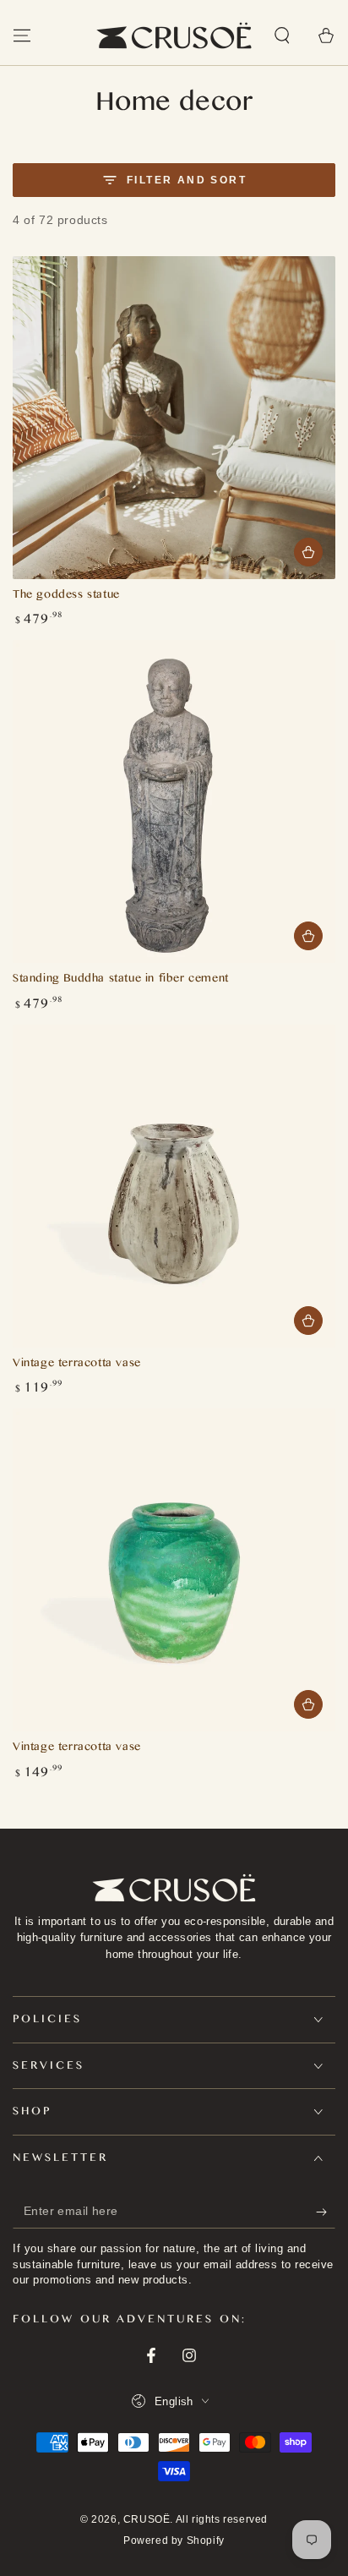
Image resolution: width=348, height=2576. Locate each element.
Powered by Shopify (174, 2540)
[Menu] (22, 36)
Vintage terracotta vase (77, 1365)
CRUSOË (147, 2519)
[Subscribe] (326, 2212)
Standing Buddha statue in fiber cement (121, 980)
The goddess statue (66, 596)
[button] (282, 36)
